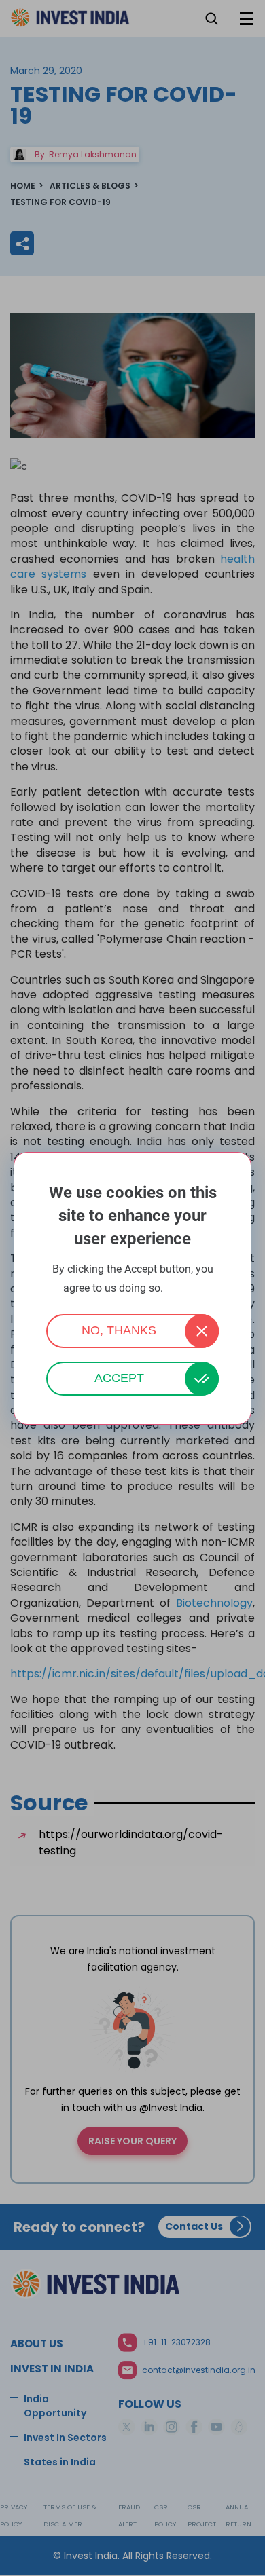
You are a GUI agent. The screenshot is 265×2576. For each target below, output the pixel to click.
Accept (119, 1378)
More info (184, 1289)
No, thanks (119, 1330)
